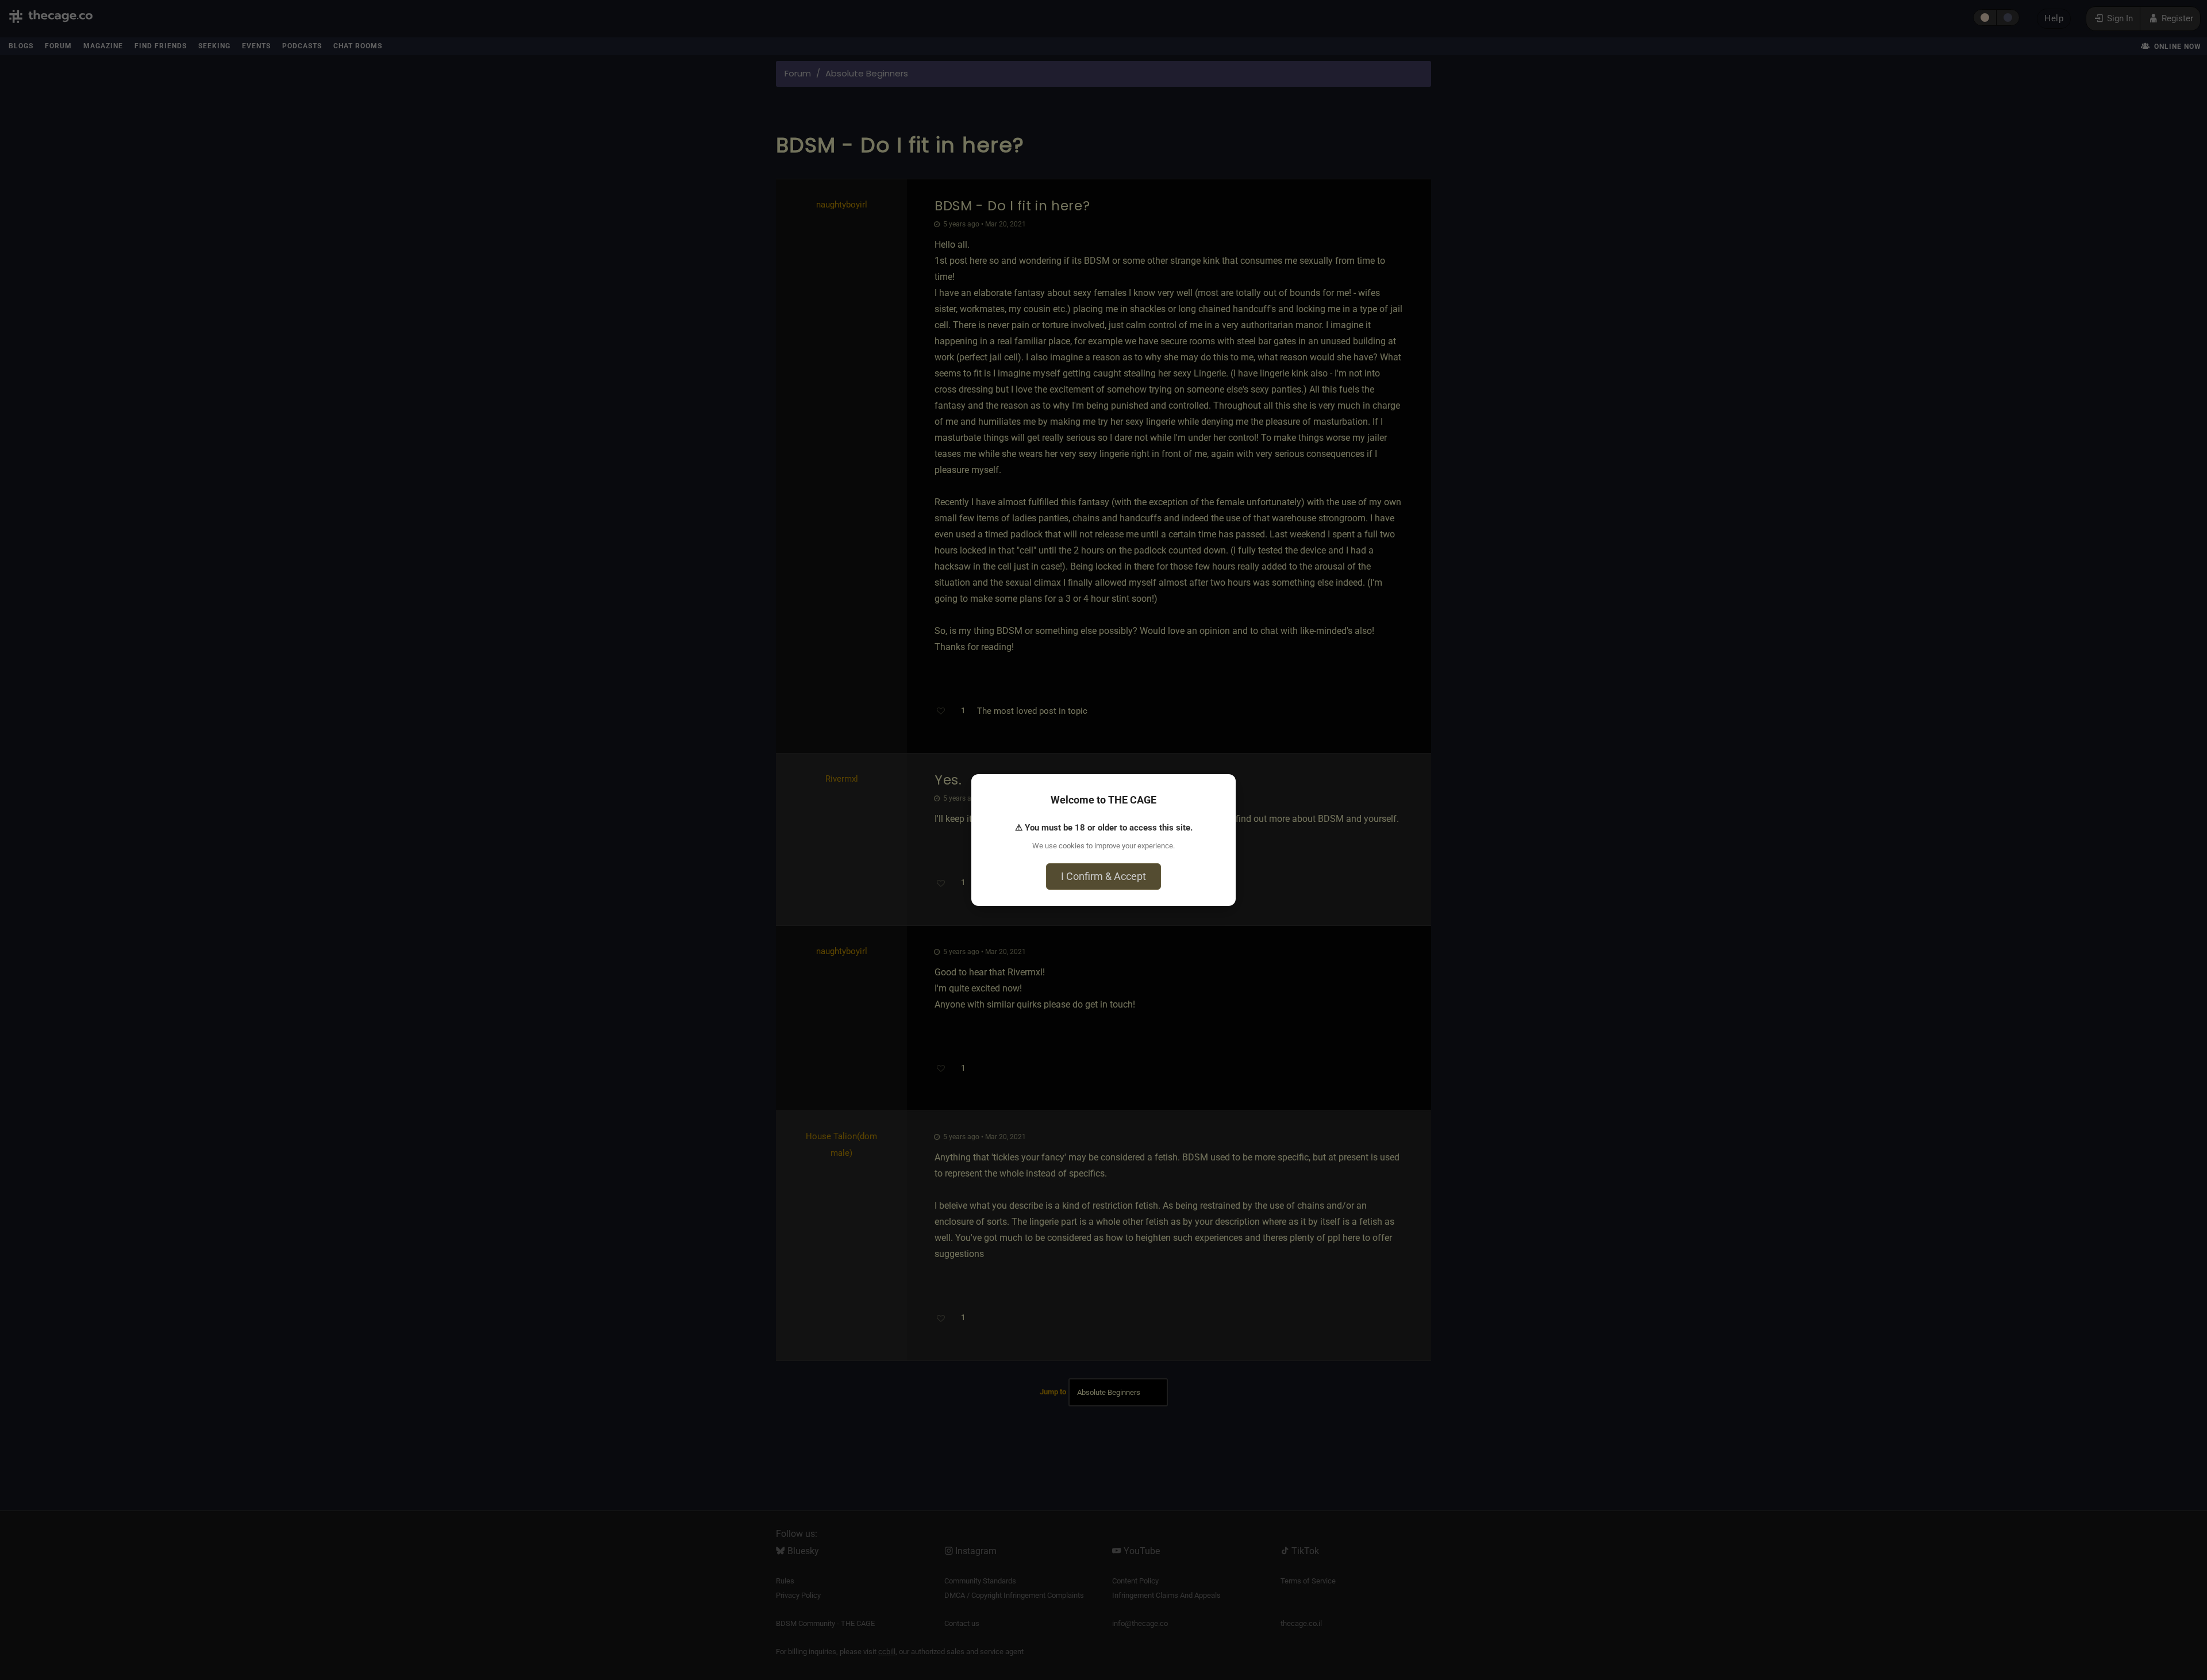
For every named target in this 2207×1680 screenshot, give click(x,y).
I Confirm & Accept (1103, 876)
